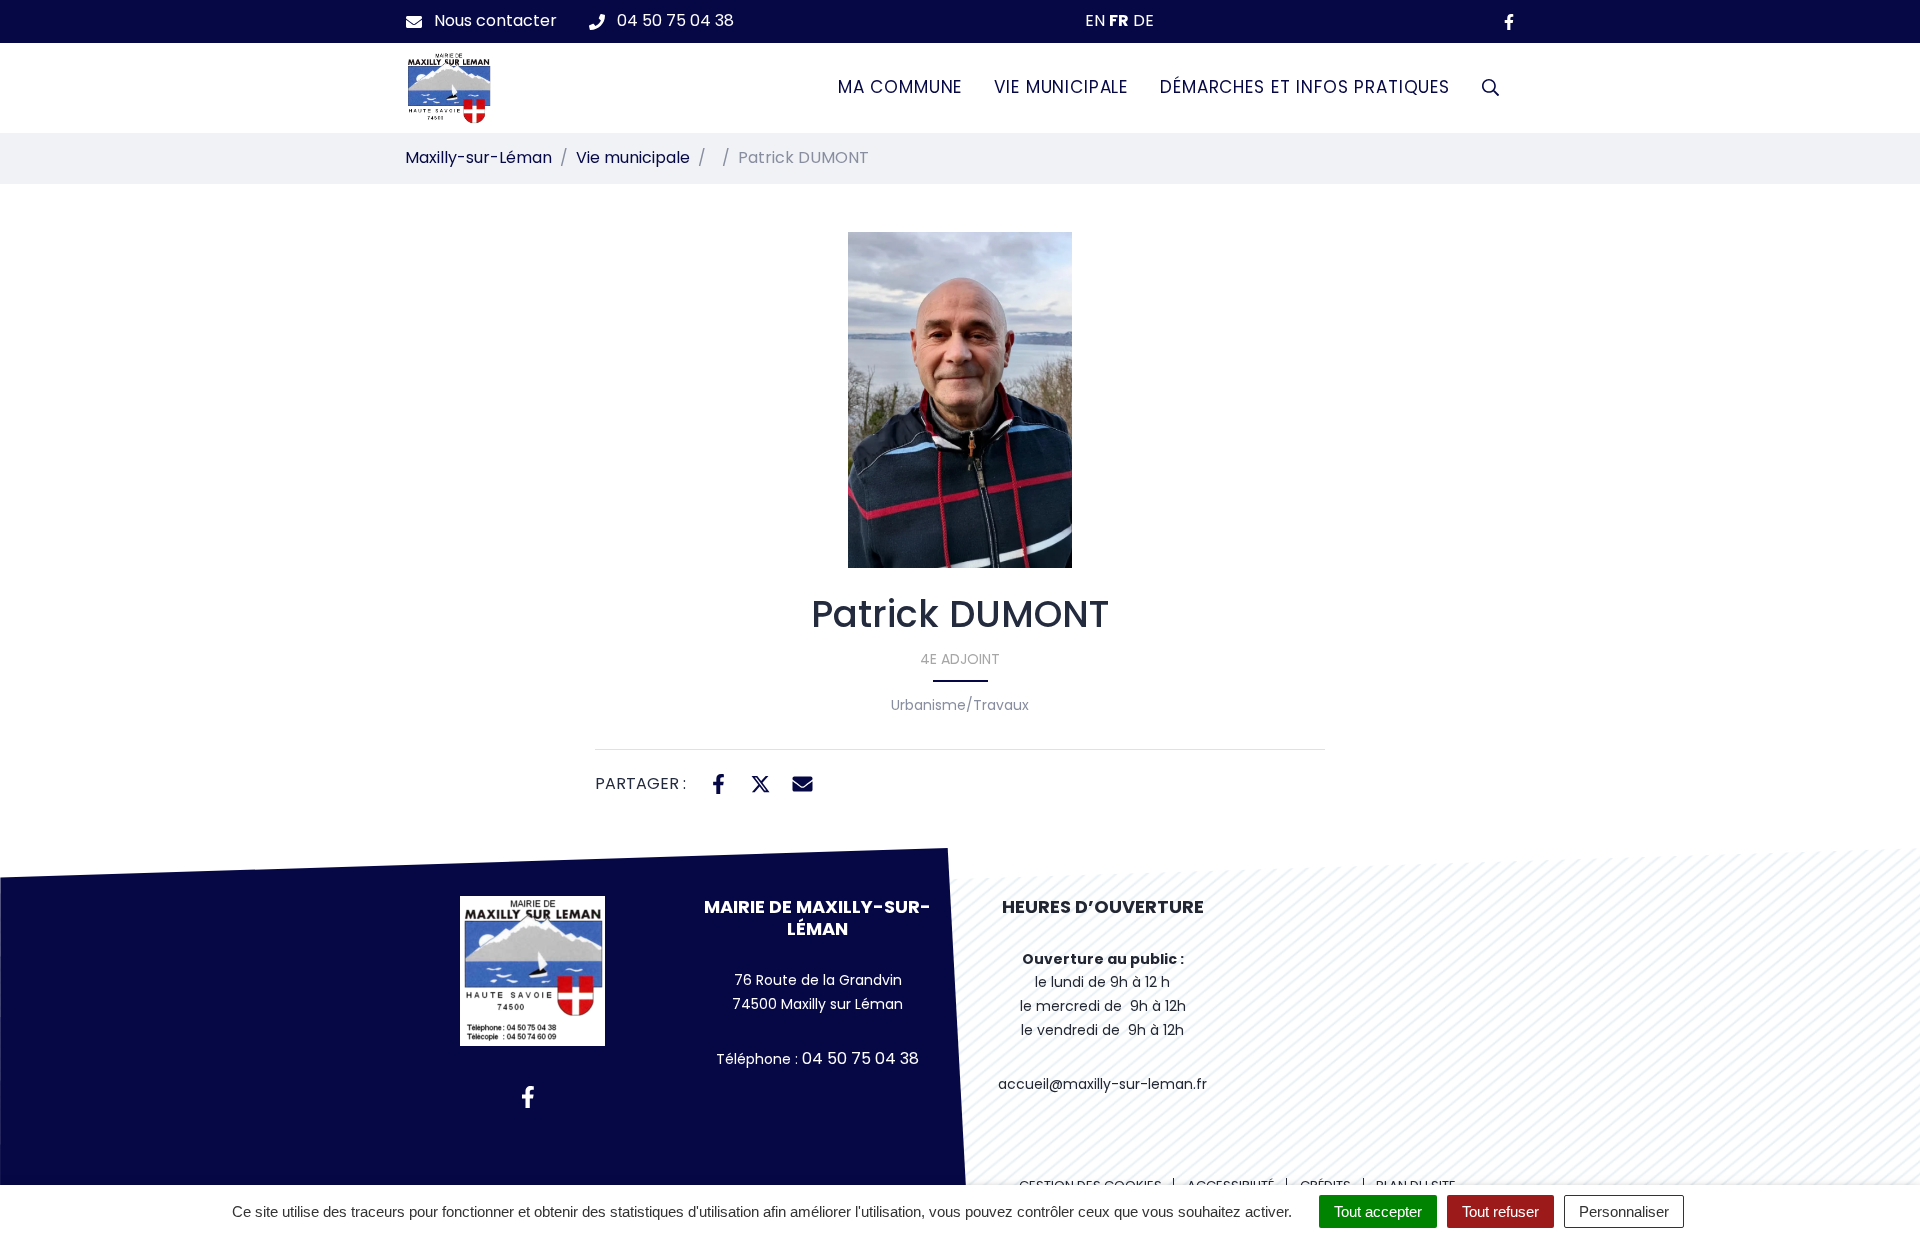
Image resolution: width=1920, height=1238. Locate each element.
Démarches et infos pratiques (1305, 87)
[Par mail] (802, 782)
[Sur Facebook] (718, 782)
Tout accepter (1378, 1211)
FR (1119, 20)
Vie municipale (1061, 87)
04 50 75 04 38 (858, 1058)
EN (1095, 20)
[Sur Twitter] (760, 782)
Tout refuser (1500, 1211)
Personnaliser (1624, 1211)
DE (1143, 20)
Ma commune (900, 87)
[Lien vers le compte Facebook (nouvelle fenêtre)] (1509, 21)
